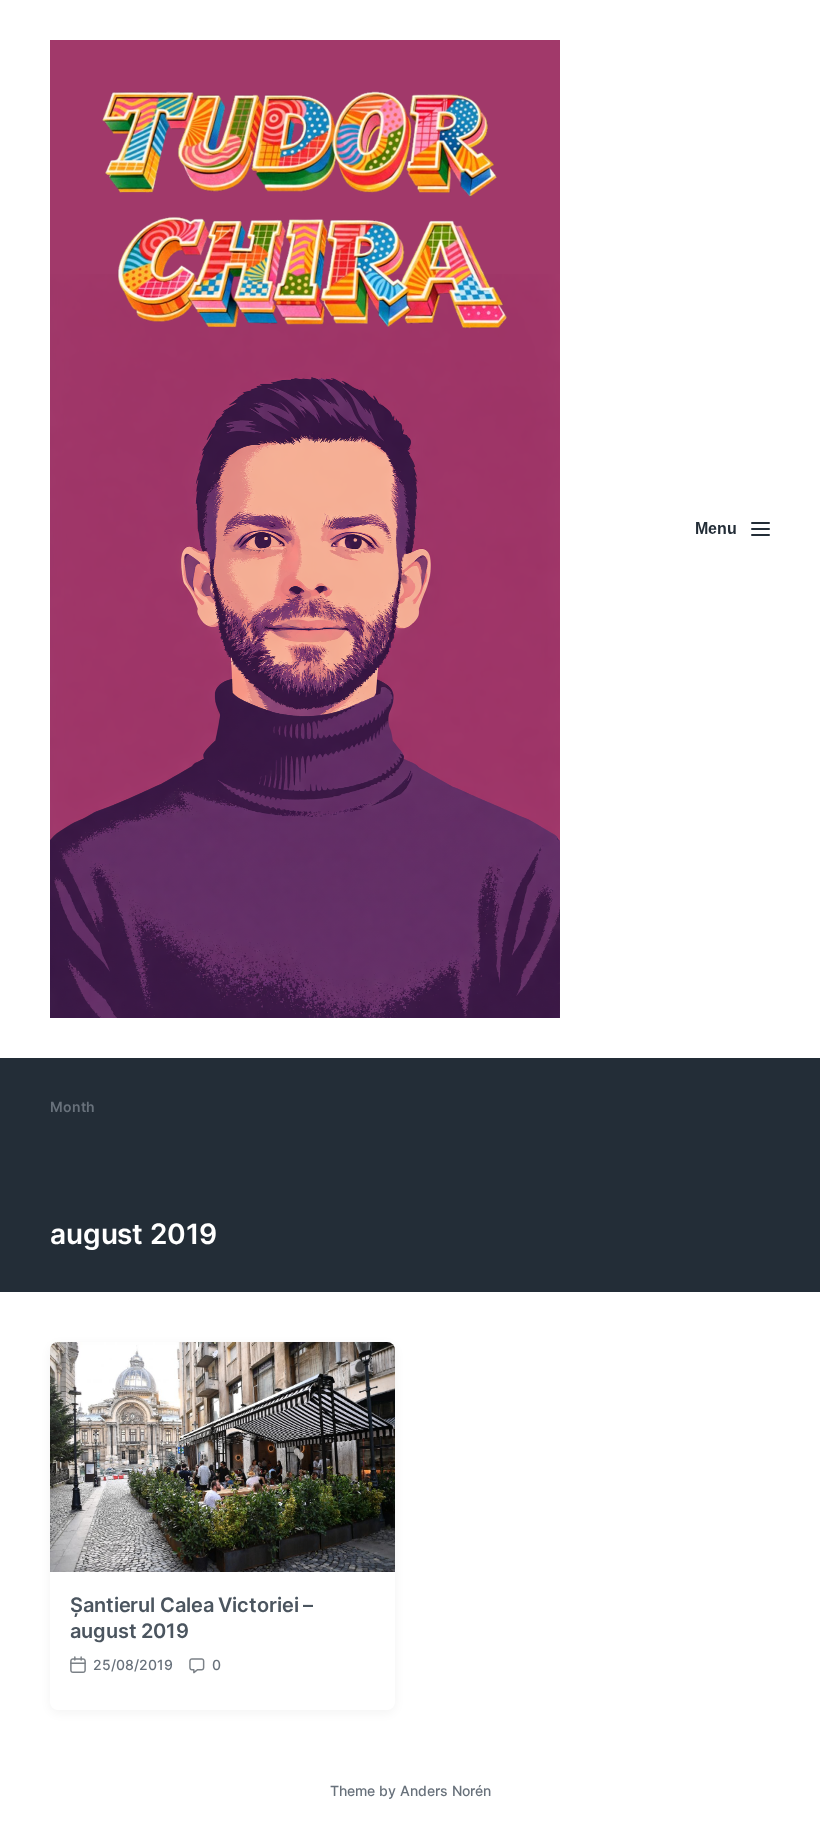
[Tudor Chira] (305, 529)
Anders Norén (445, 1790)
